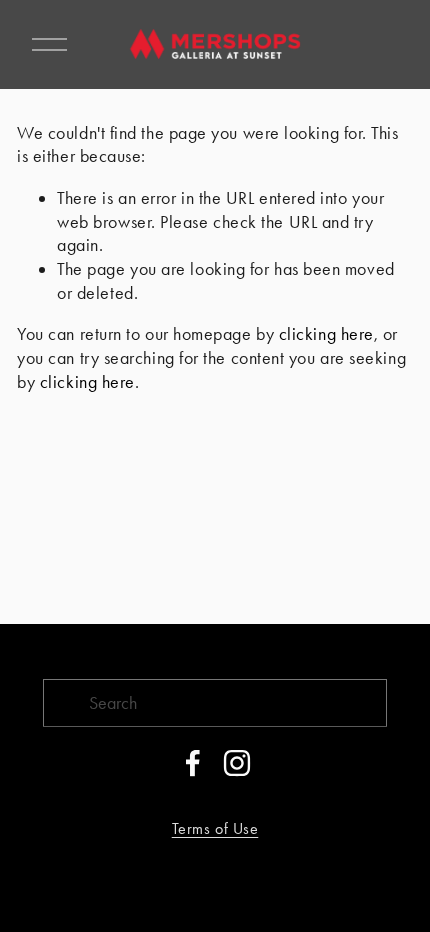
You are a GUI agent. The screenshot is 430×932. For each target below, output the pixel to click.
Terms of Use (215, 828)
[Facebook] (193, 763)
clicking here (326, 334)
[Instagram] (237, 763)
